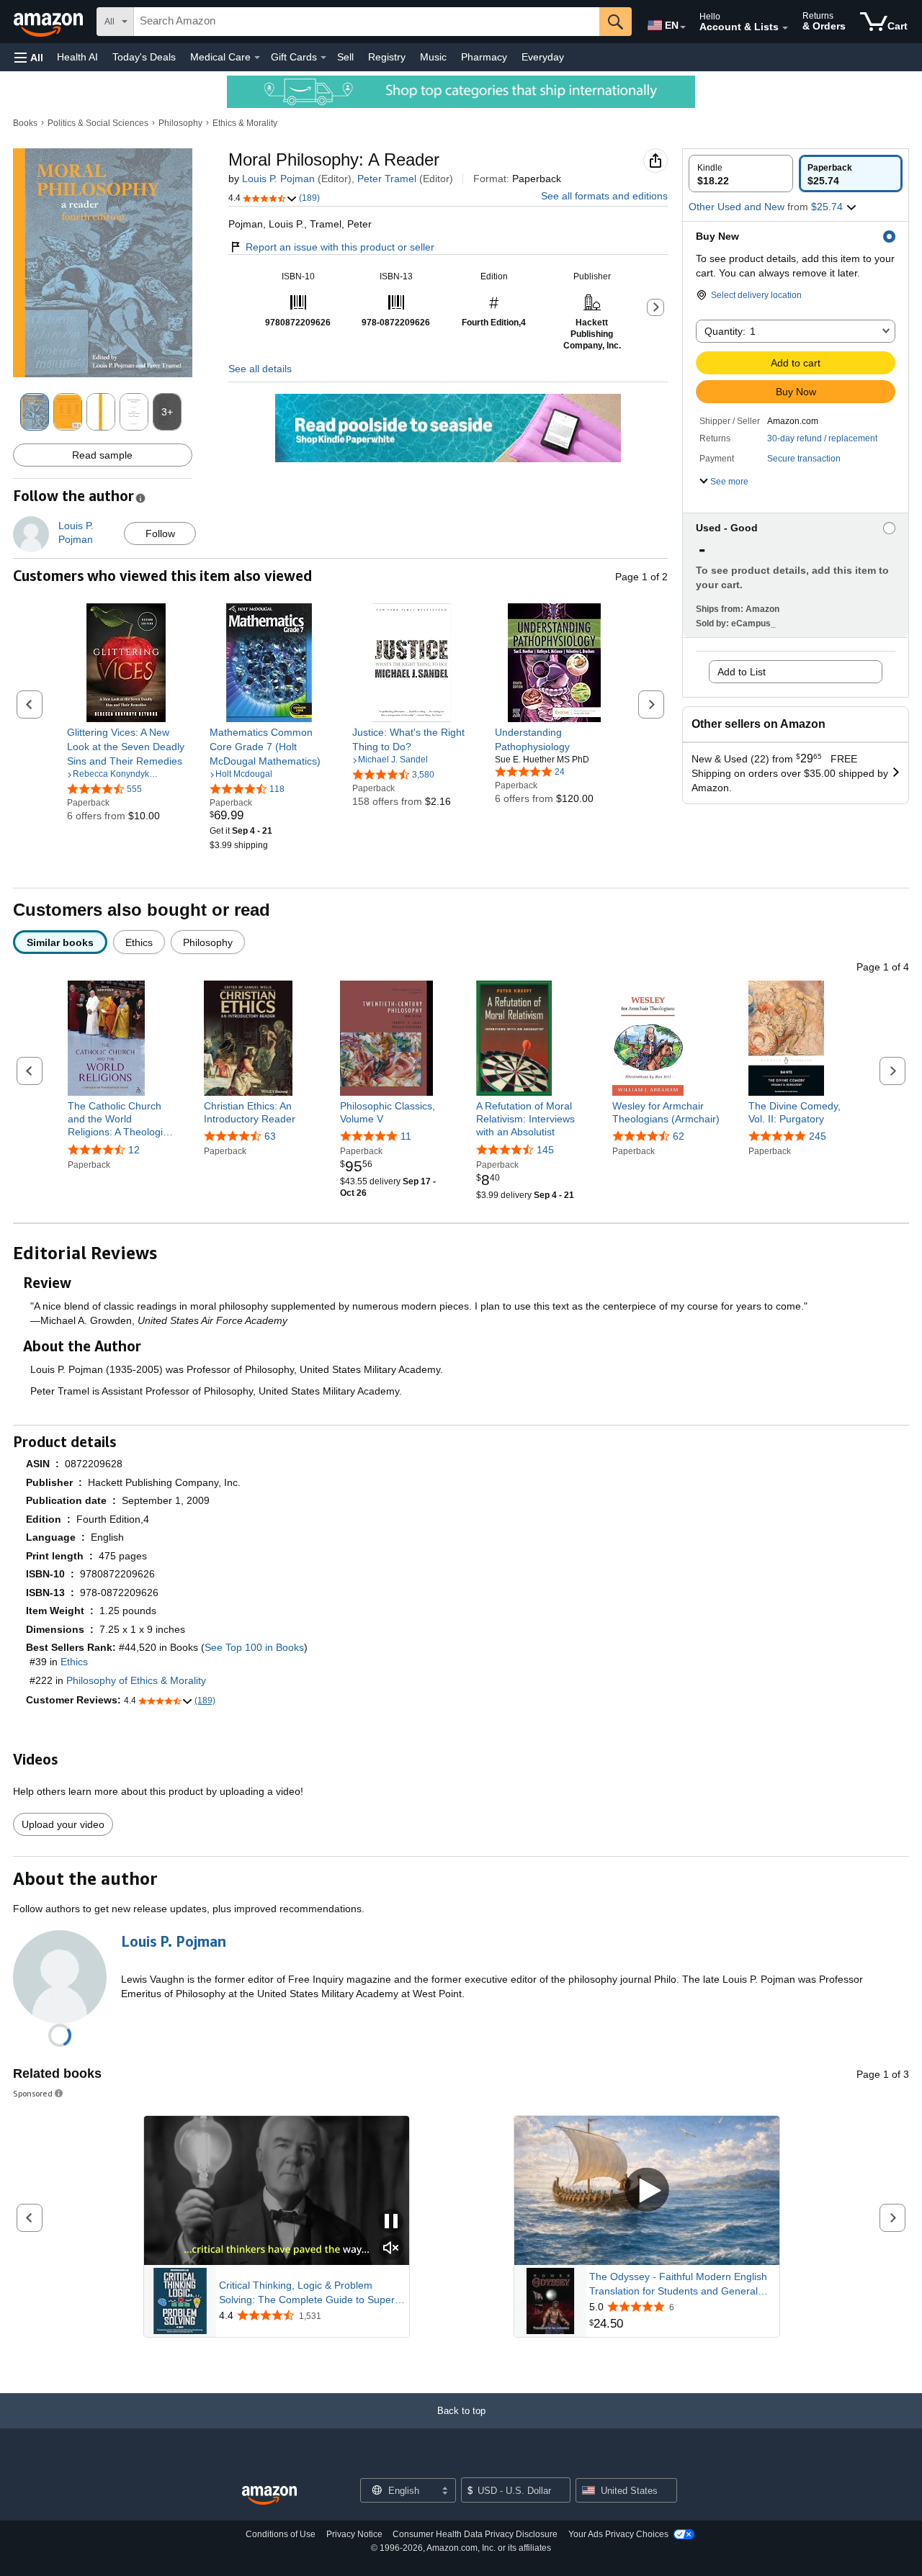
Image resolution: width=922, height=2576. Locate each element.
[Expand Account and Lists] (785, 28)
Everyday (543, 57)
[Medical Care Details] (257, 58)
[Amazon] (50, 22)
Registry (387, 57)
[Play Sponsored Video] (647, 2190)
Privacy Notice (354, 2534)
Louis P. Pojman (278, 179)
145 (545, 1150)
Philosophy (180, 123)
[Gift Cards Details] (323, 58)
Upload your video (63, 1824)
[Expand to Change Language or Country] (683, 27)
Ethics (74, 1662)
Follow (160, 533)
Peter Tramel (387, 179)
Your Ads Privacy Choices (618, 2534)
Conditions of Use (281, 2534)
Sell (345, 57)
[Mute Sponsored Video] (391, 2249)
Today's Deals (144, 57)
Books (25, 123)
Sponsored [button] (33, 2093)
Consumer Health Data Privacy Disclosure (475, 2534)
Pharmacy (484, 57)
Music (433, 57)
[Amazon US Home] (269, 2496)
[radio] (741, 174)
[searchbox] (367, 22)
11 (406, 1136)
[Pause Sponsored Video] (391, 2222)
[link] (126, 747)
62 (679, 1136)
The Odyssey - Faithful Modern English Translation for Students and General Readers (678, 2284)
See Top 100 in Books (254, 1647)
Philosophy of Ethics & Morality (136, 1680)
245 (818, 1136)
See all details (260, 369)
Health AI (77, 57)
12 (134, 1150)
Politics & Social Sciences (98, 123)
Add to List (742, 672)
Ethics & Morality (245, 123)
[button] (29, 57)
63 (270, 1136)
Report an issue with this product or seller (340, 247)
